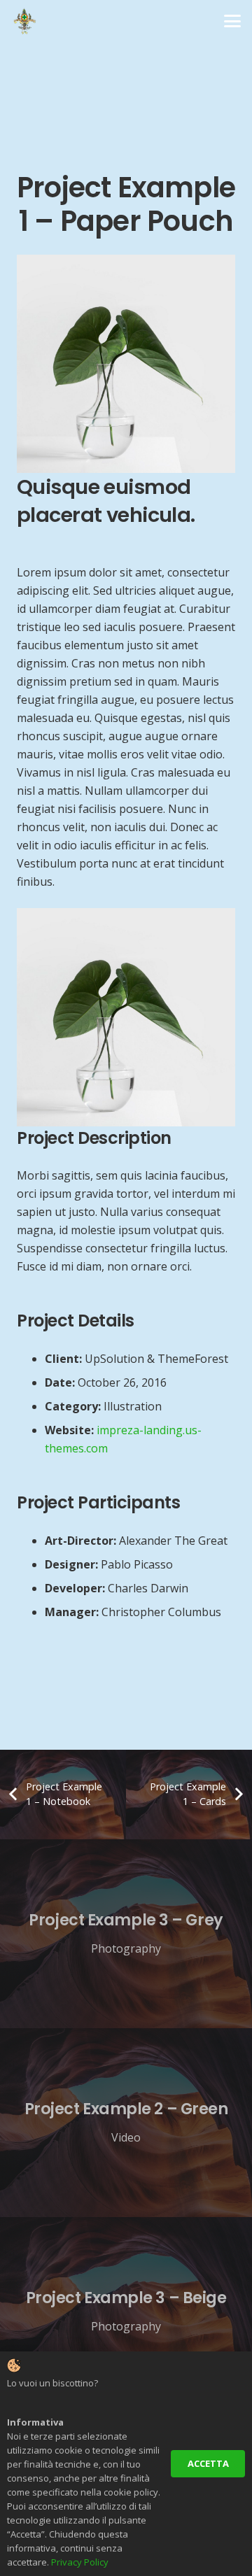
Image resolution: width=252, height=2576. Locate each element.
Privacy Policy (80, 2562)
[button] (232, 21)
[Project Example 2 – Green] (126, 2123)
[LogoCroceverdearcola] (24, 21)
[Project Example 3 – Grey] (126, 1934)
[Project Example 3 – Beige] (126, 2312)
